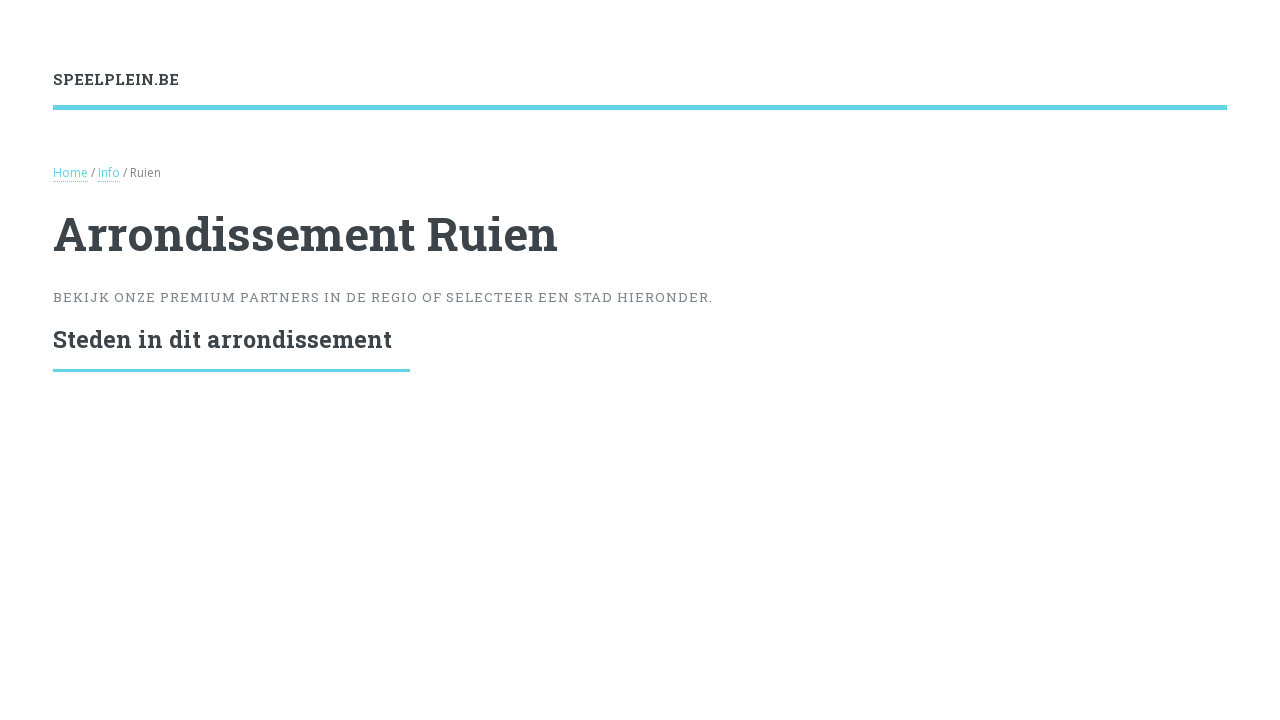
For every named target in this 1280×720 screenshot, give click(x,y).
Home (70, 172)
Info (109, 172)
